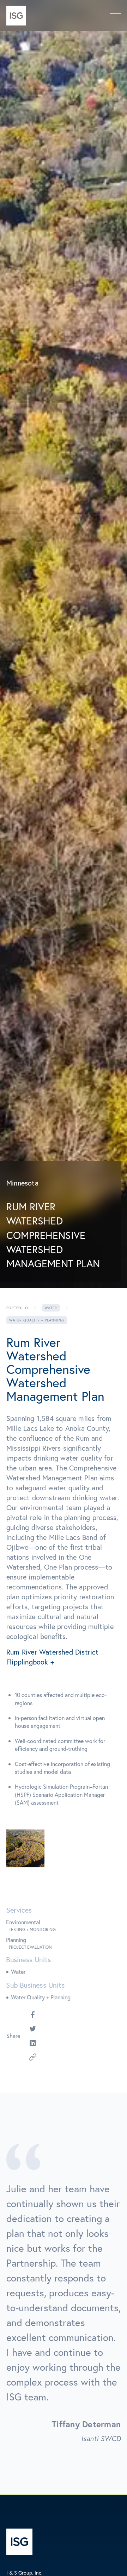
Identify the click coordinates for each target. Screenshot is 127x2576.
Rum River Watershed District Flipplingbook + (53, 1657)
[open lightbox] (25, 1849)
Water (51, 1308)
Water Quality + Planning (41, 1997)
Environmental (23, 1922)
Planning (16, 1940)
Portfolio (17, 1308)
